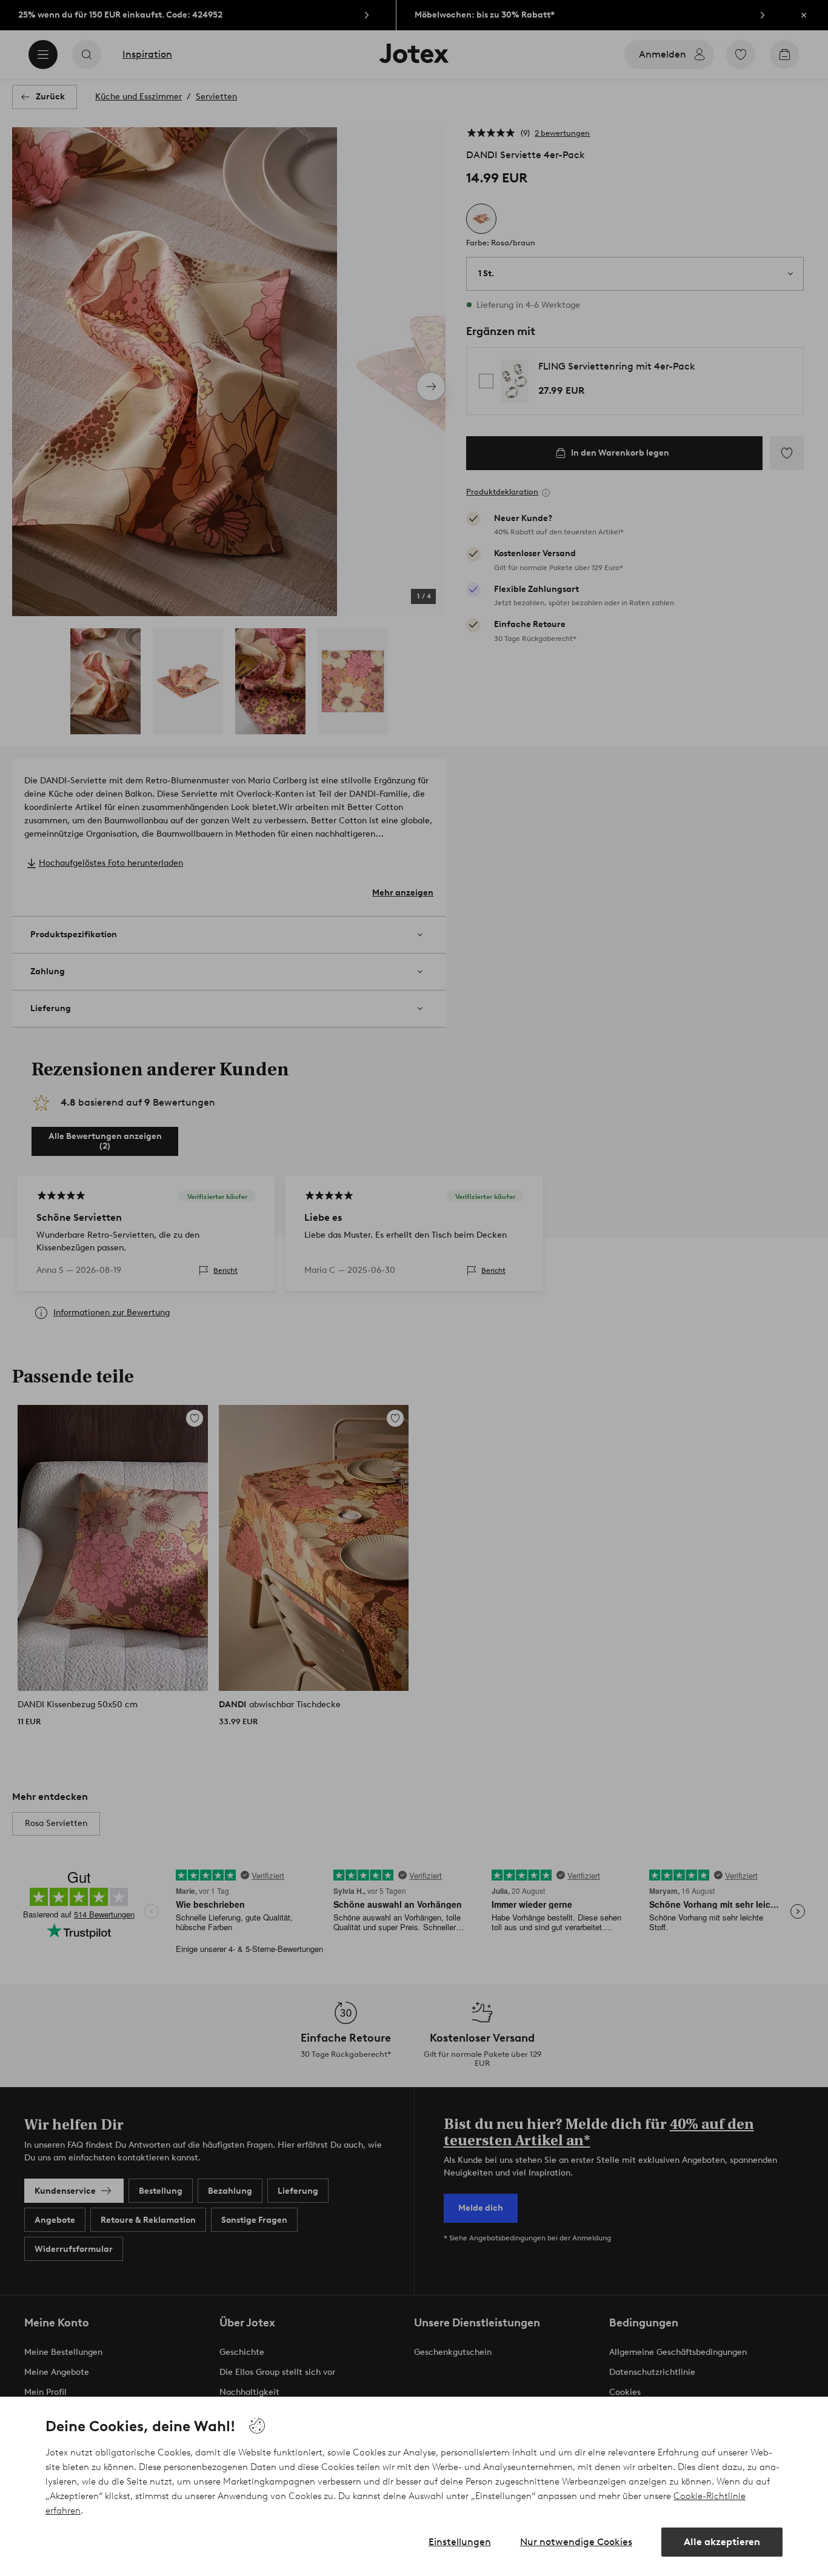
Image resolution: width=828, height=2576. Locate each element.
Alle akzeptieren (722, 2542)
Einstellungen (460, 2542)
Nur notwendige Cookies (576, 2542)
